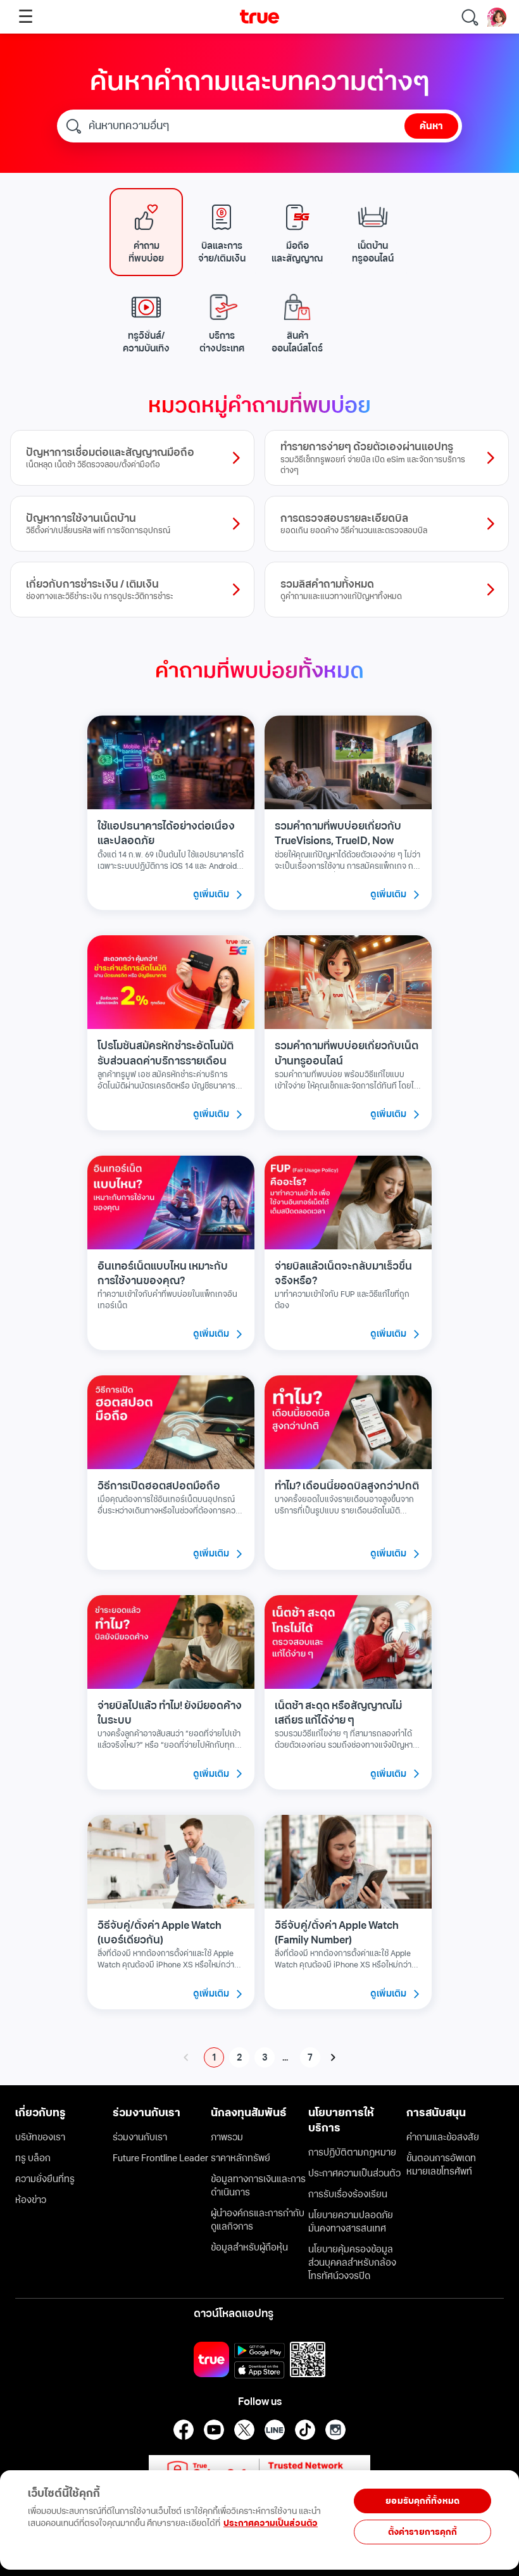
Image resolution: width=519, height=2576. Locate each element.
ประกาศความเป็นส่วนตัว (271, 2523)
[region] (171, 2513)
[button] (146, 232)
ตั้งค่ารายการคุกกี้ (423, 2532)
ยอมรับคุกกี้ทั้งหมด (422, 2501)
